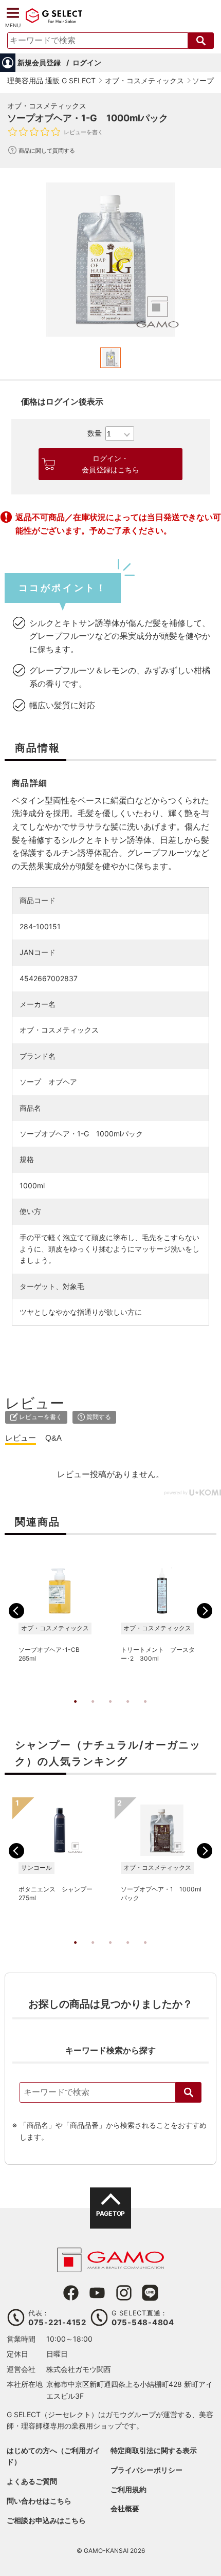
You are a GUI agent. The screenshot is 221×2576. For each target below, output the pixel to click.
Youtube (97, 2293)
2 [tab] (93, 1712)
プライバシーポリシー (146, 2470)
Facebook (71, 2293)
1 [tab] (76, 1712)
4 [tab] (128, 1712)
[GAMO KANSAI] (110, 2267)
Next (205, 1611)
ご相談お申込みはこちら (46, 2520)
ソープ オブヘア (48, 1082)
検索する (201, 41)
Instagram (124, 2293)
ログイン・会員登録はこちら (110, 464)
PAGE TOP (110, 2213)
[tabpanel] (110, 260)
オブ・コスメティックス (47, 106)
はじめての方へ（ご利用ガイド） (53, 2456)
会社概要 (125, 2508)
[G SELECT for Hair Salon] (54, 22)
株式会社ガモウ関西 (79, 2369)
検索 (189, 2092)
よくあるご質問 (32, 2481)
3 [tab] (110, 1712)
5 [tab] (145, 1712)
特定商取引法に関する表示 (154, 2450)
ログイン (87, 62)
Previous (16, 1611)
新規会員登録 (39, 62)
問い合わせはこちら (39, 2501)
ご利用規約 (128, 2489)
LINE (150, 2293)
